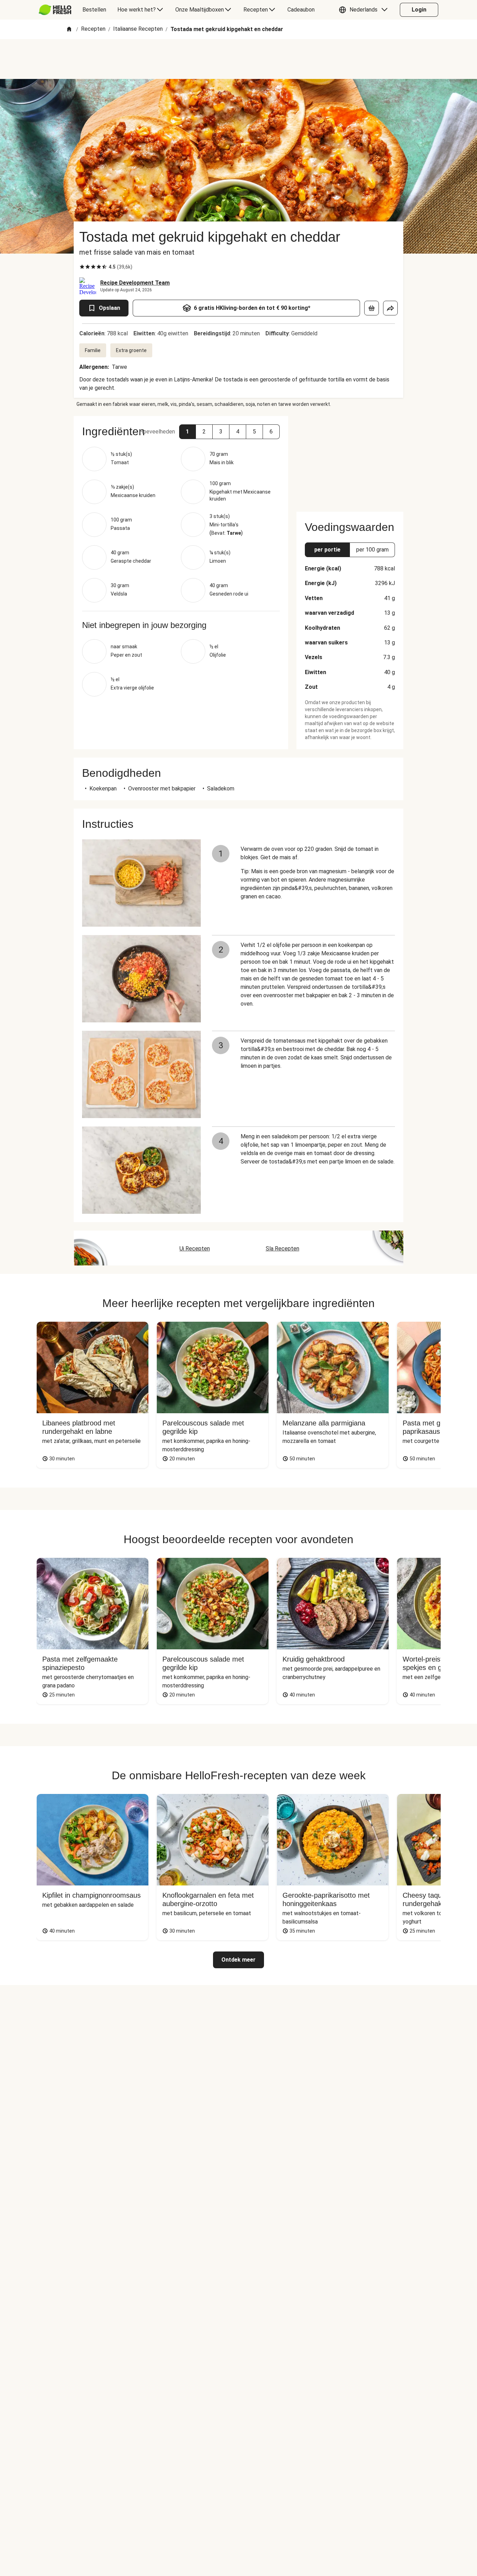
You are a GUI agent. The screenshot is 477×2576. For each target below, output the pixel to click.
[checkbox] (82, 267)
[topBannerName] (239, 59)
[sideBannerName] (350, 460)
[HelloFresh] (55, 10)
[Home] (69, 30)
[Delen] (390, 308)
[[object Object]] (372, 308)
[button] (365, 10)
